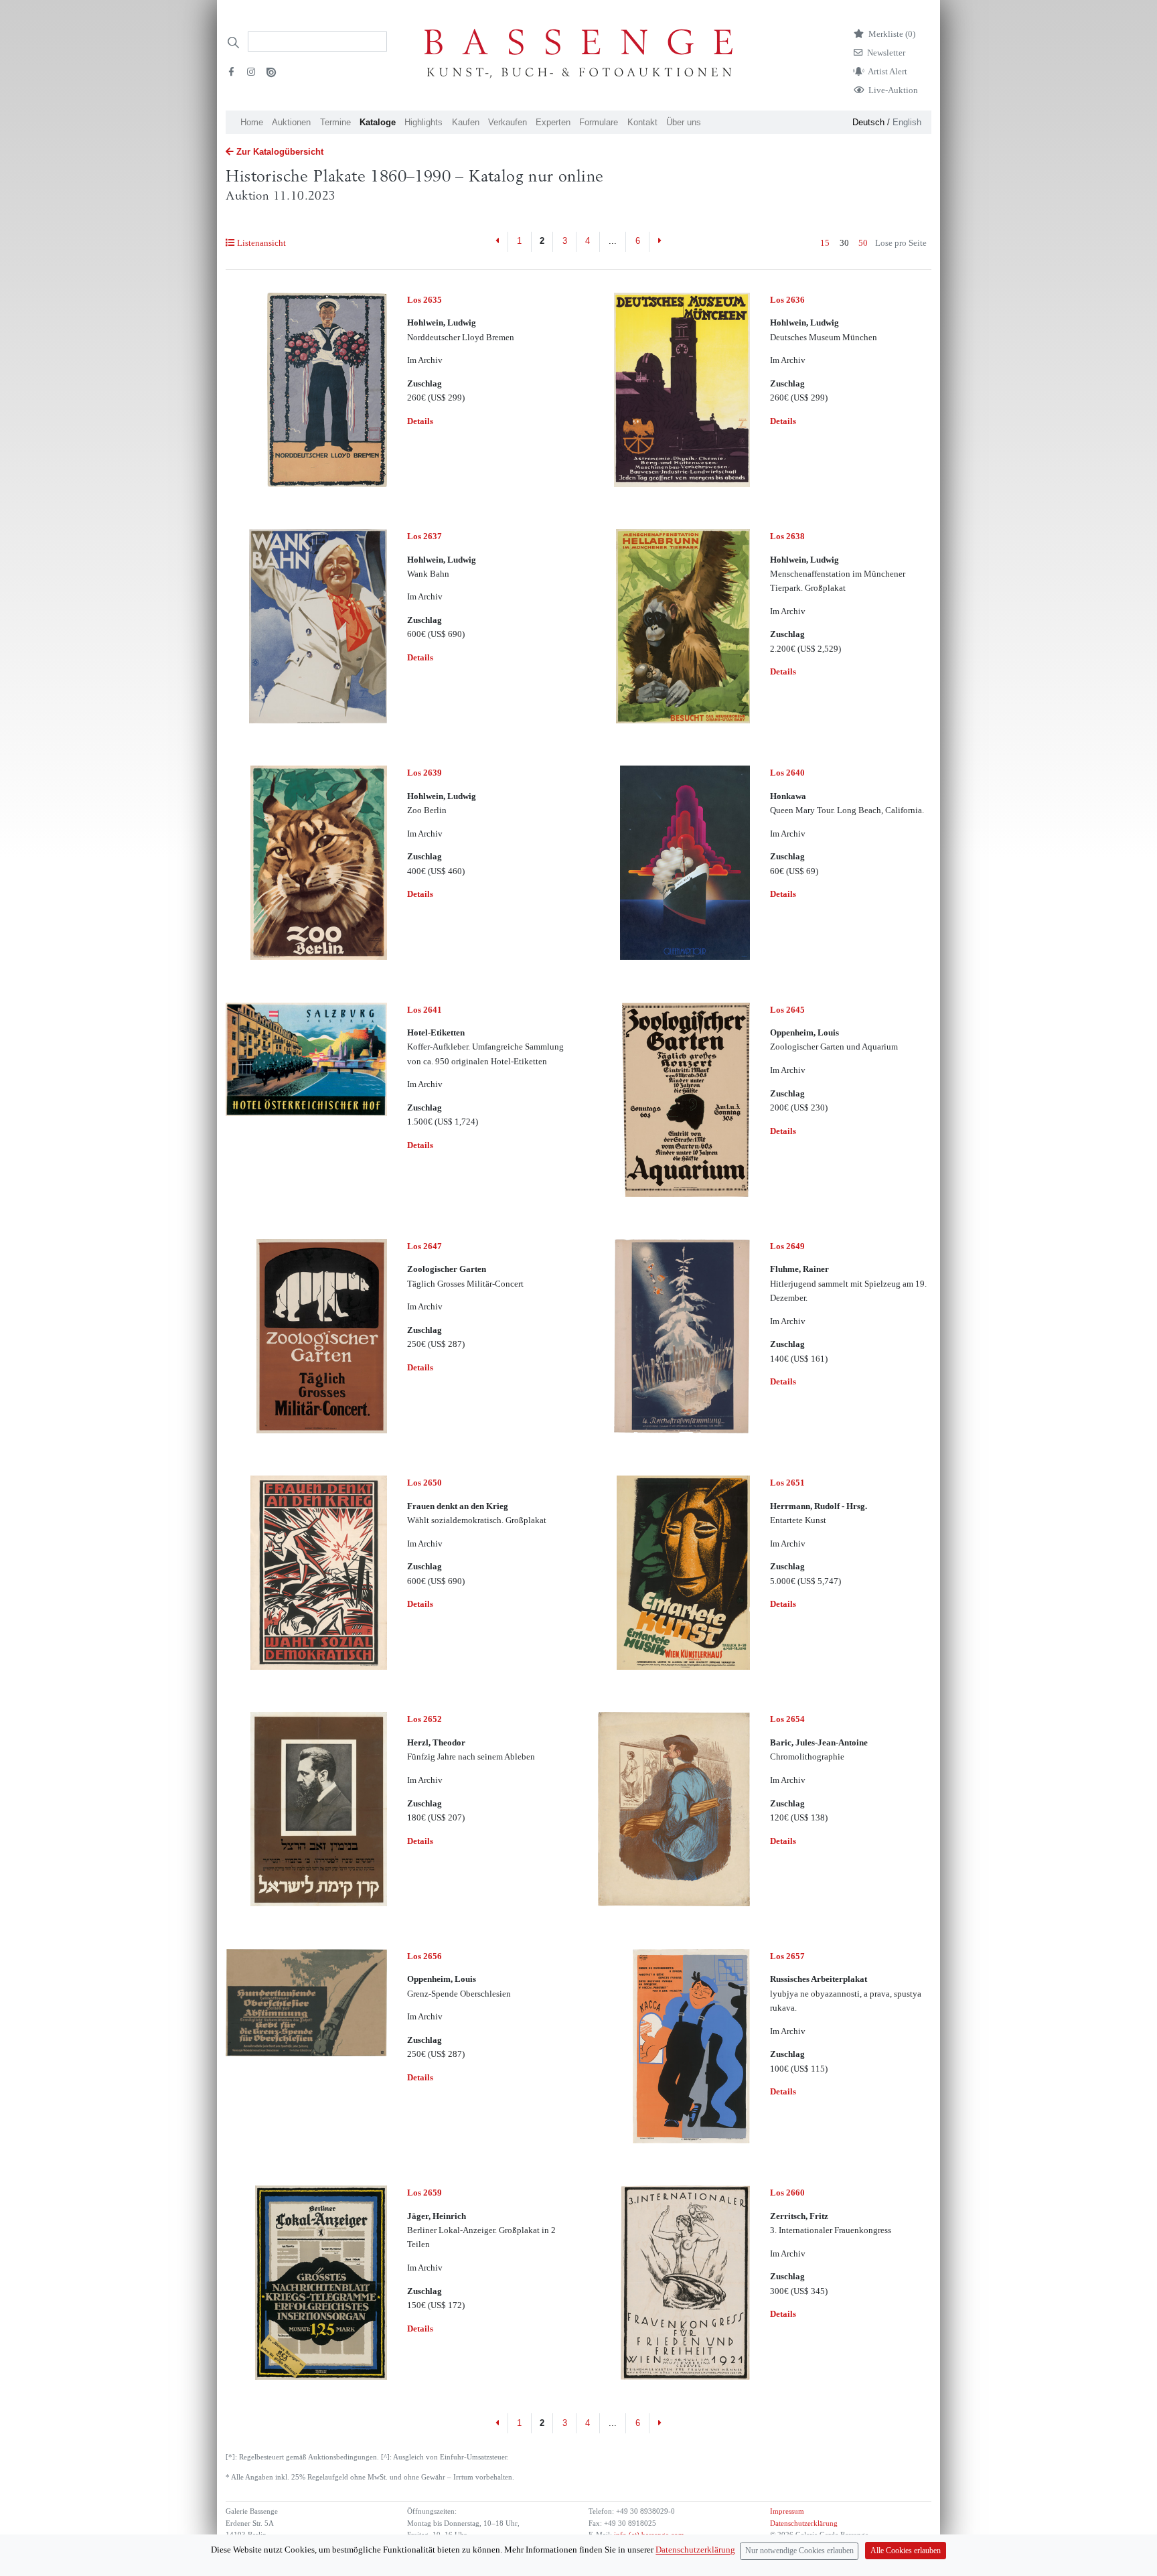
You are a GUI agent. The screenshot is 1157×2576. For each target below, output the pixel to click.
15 (825, 243)
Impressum (787, 2511)
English (907, 122)
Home (252, 122)
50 (863, 243)
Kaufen (466, 122)
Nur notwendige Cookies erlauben (799, 2551)
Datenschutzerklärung (804, 2523)
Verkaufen (508, 122)
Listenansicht (261, 243)
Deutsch (868, 122)
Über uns (684, 122)
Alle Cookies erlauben (906, 2551)
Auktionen (291, 122)
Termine (335, 122)
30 (844, 243)
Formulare (599, 122)
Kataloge (378, 122)
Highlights (423, 122)
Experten (553, 122)
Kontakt (642, 122)
